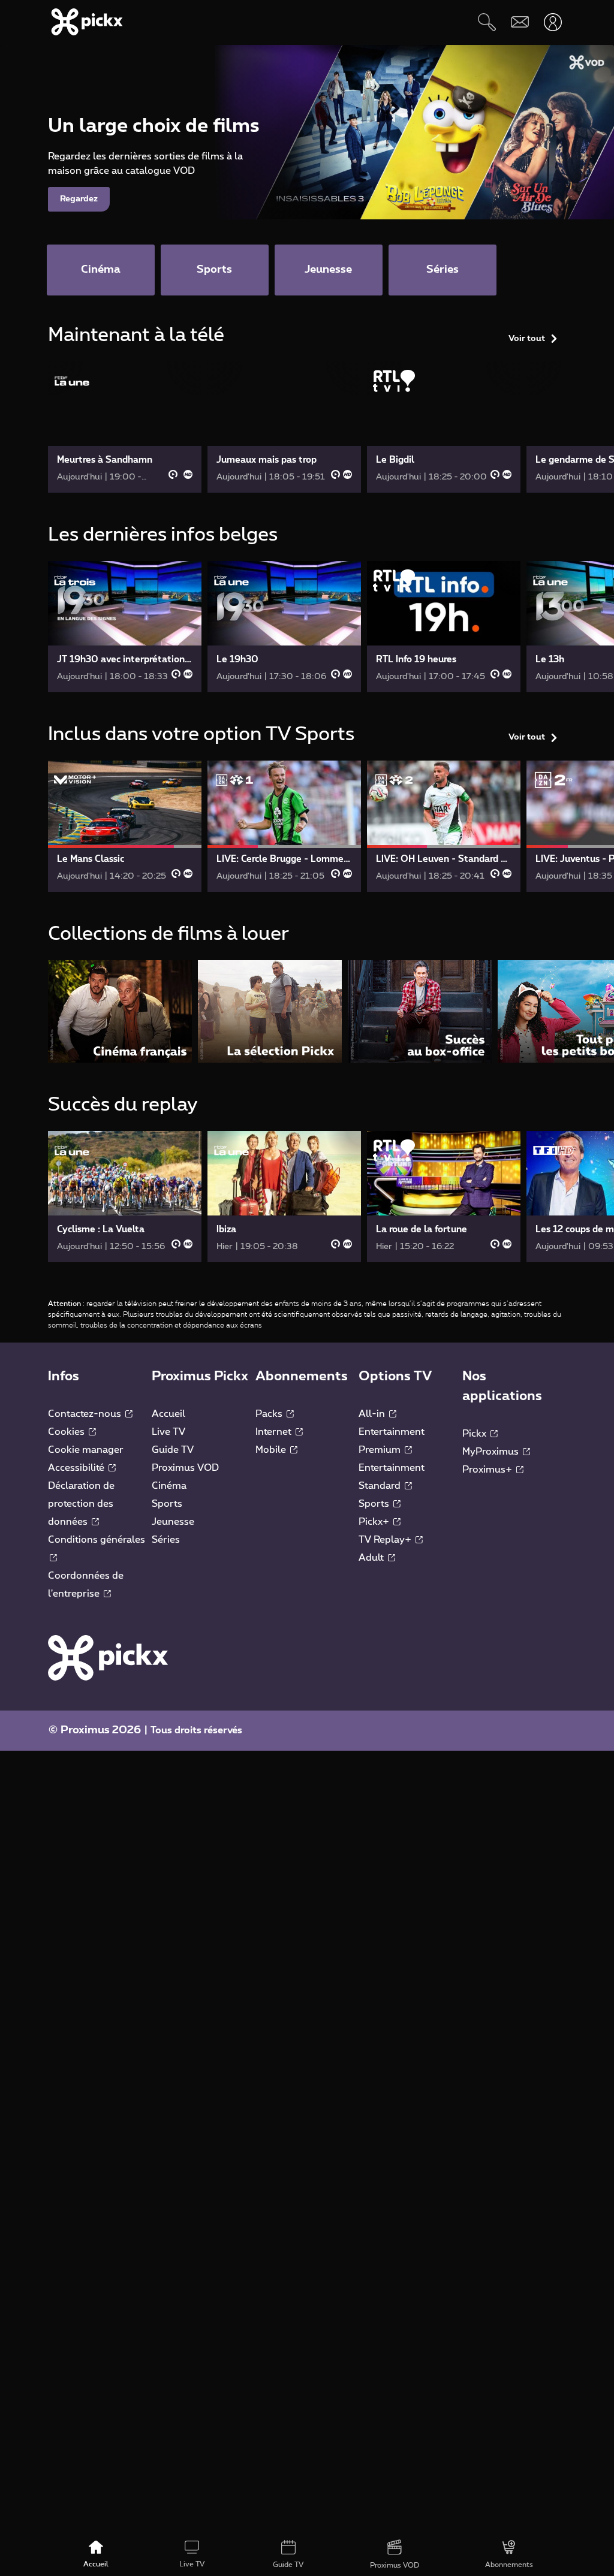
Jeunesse (173, 1522)
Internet (275, 1432)
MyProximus (492, 1452)
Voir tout (527, 339)
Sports (167, 1504)
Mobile (272, 1450)
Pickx (475, 1434)
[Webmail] (520, 22)
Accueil (168, 1414)
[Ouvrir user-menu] (553, 22)
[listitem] (120, 1011)
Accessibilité (77, 1468)
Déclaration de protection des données (81, 1504)
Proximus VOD (185, 1468)
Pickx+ (375, 1522)
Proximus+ (488, 1470)
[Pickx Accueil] (108, 1657)
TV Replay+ (386, 1540)
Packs (270, 1414)
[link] (125, 427)
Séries (166, 1540)
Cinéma (169, 1486)
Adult (372, 1558)
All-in (373, 1414)
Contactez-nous (86, 1414)
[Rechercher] (487, 22)
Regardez (79, 199)
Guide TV (173, 1450)
